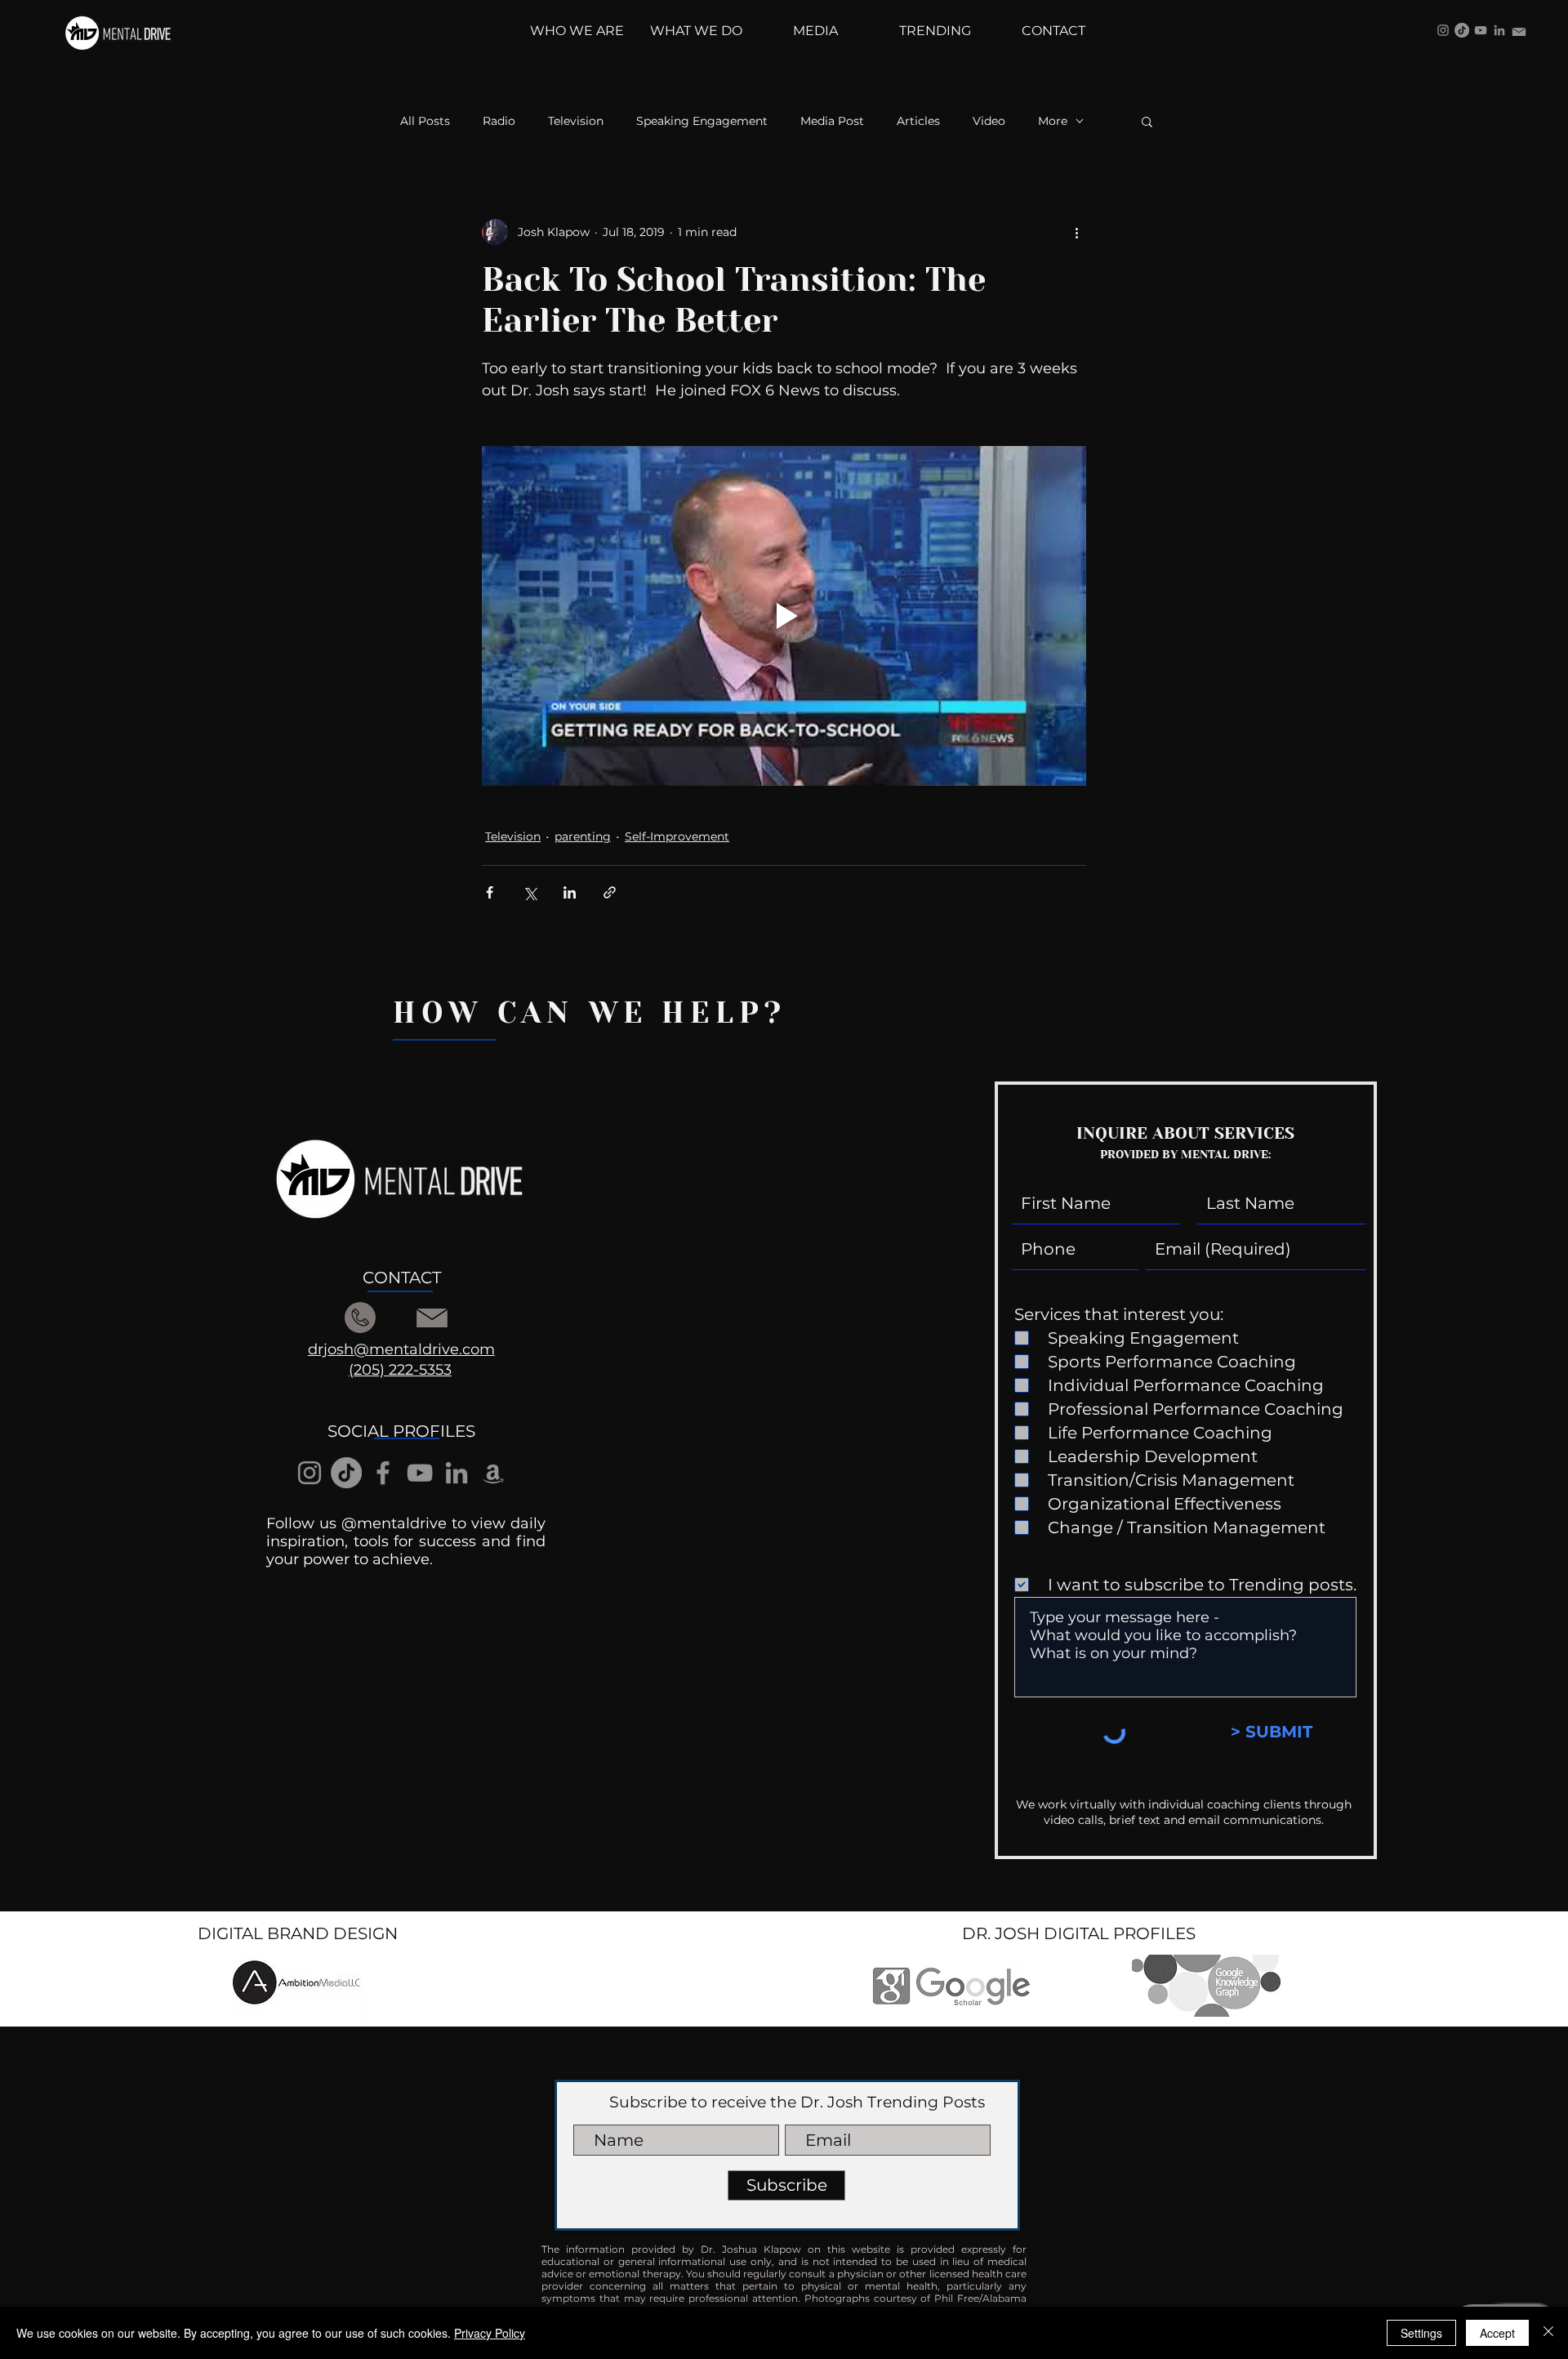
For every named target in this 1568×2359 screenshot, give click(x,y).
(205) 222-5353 (400, 1370)
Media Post (832, 121)
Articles (918, 121)
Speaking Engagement (702, 121)
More (1053, 121)
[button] (1147, 121)
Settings (1421, 2333)
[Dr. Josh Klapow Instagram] (1443, 30)
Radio (499, 121)
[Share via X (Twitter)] (530, 892)
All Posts (425, 121)
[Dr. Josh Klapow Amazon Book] (493, 1473)
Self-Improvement (677, 836)
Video (989, 121)
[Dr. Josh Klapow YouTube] (1481, 30)
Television (576, 121)
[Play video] (784, 616)
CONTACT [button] (402, 1278)
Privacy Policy (490, 2333)
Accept (1497, 2333)
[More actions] (1076, 232)
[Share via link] (610, 892)
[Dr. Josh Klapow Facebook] (383, 1473)
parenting (583, 836)
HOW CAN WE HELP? (590, 1013)
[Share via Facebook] (490, 892)
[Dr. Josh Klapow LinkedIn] (1499, 30)
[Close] (1548, 2333)
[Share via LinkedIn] (570, 892)
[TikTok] (1462, 30)
